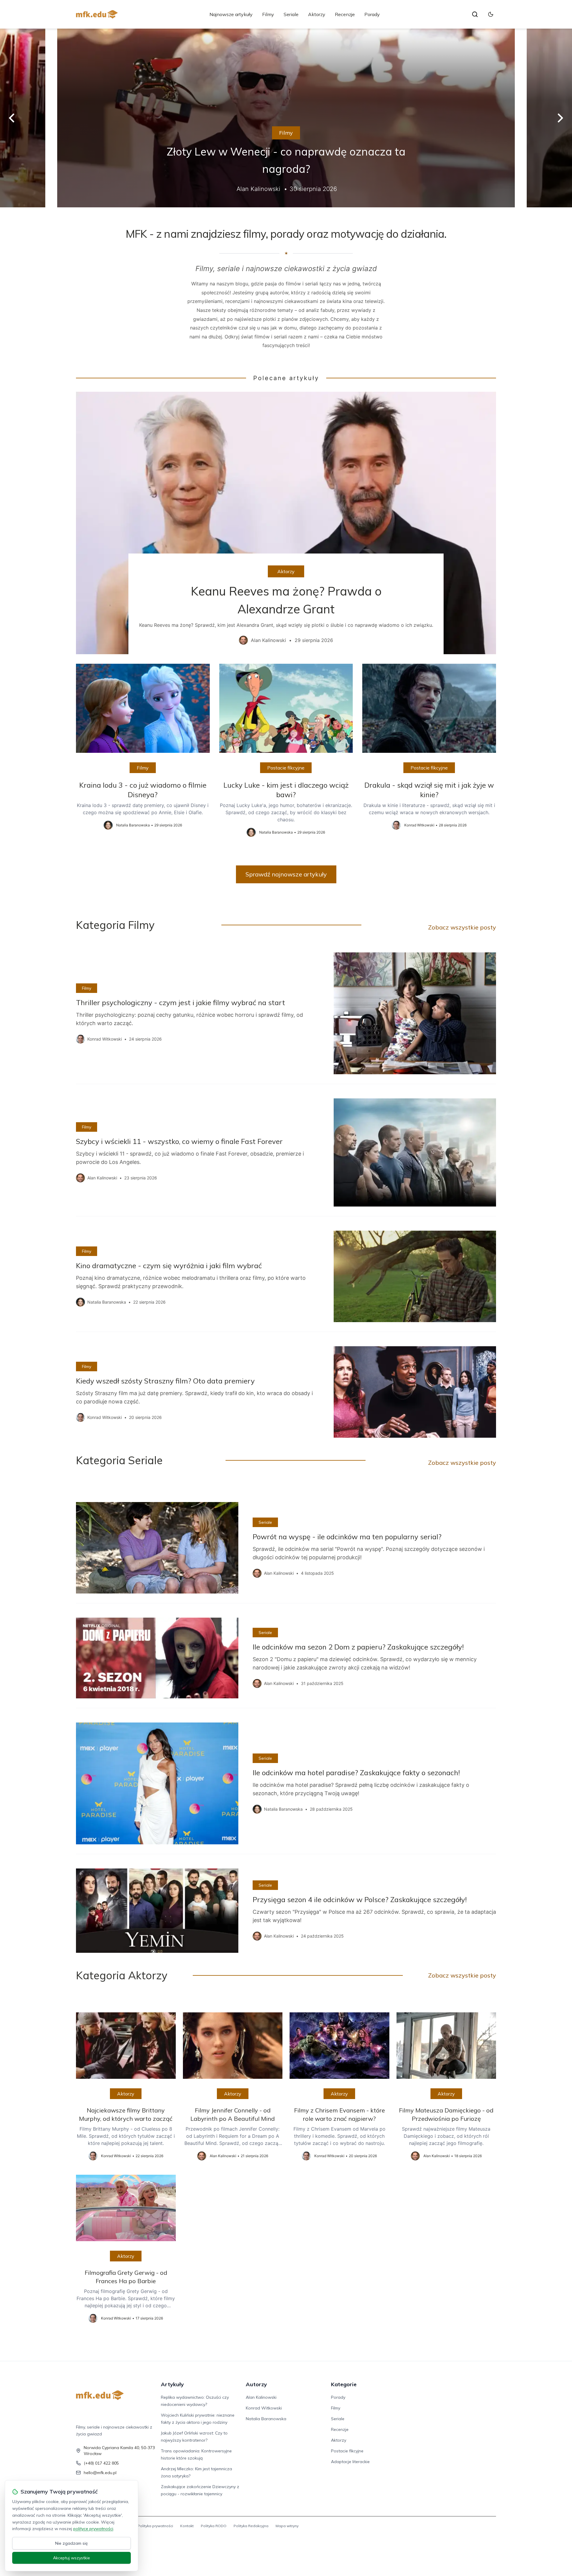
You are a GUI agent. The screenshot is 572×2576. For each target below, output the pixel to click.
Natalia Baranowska (266, 2419)
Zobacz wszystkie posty (462, 927)
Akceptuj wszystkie (71, 2558)
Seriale (291, 14)
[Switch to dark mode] (491, 14)
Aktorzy (317, 14)
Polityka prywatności (155, 2526)
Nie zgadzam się (71, 2543)
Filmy (268, 14)
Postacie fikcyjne (286, 768)
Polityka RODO (214, 2526)
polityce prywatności (93, 2529)
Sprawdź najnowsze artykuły (286, 874)
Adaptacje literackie (350, 2462)
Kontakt (187, 2526)
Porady (372, 14)
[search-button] (475, 14)
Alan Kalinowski (261, 2397)
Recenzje (345, 14)
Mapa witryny (287, 2526)
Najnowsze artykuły (231, 14)
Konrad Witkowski (264, 2408)
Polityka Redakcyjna (251, 2526)
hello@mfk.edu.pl (100, 2473)
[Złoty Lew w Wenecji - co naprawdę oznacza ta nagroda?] (286, 118)
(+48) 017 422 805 (101, 2463)
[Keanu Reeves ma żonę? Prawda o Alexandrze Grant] (286, 523)
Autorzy (256, 2384)
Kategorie (344, 2384)
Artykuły (172, 2384)
